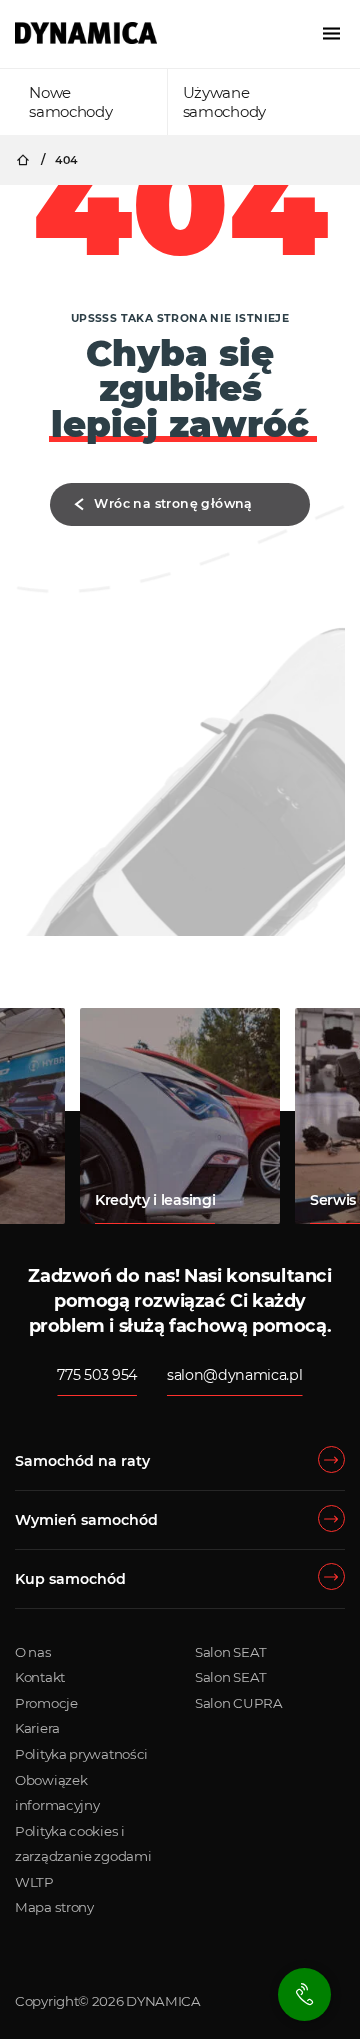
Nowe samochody (70, 102)
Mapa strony (54, 1907)
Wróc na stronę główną (173, 503)
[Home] (86, 33)
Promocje (46, 1703)
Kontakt (40, 1677)
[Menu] (331, 33)
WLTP (34, 1882)
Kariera (37, 1728)
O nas (33, 1652)
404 (66, 160)
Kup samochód (70, 1579)
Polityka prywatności (81, 1754)
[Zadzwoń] (304, 1994)
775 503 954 (96, 1375)
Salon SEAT (231, 1652)
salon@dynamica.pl (235, 1375)
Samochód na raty (82, 1461)
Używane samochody (224, 102)
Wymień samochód (86, 1520)
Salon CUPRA (239, 1703)
